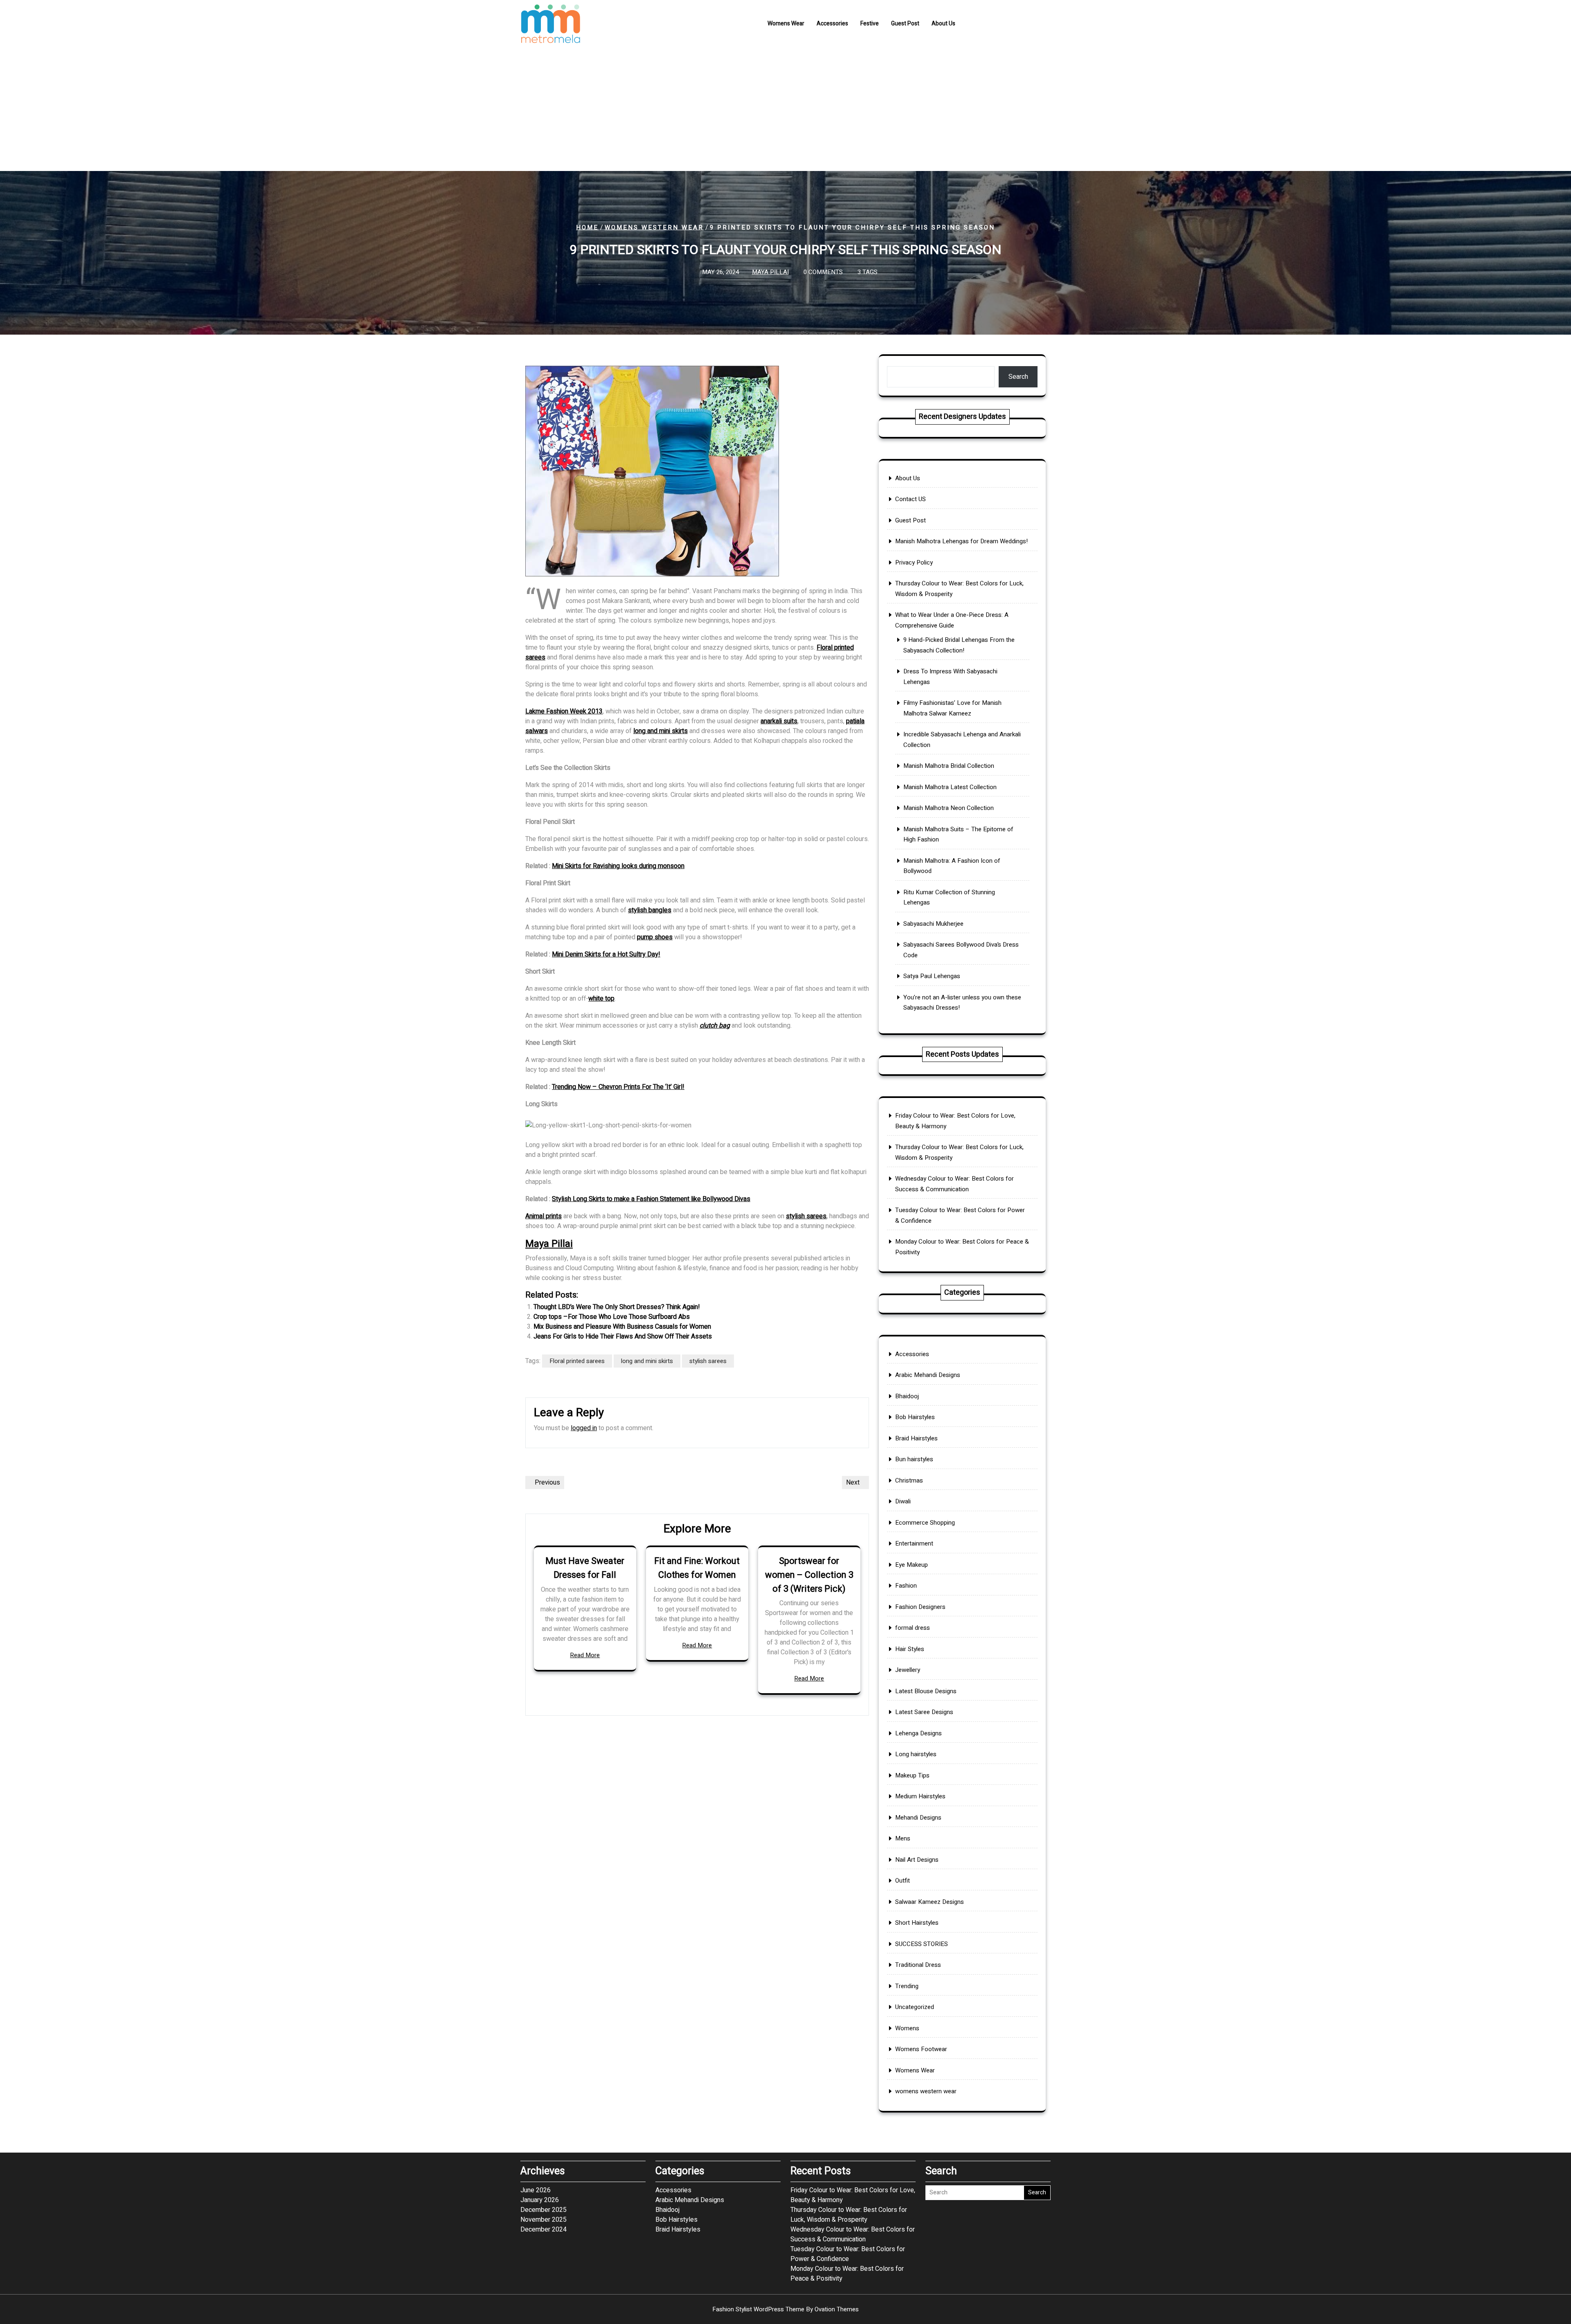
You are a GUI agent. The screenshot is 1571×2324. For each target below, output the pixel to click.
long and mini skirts (661, 731)
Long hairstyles (916, 1754)
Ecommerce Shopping (925, 1523)
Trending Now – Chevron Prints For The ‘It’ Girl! (618, 1087)
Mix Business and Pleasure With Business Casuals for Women (622, 1327)
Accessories (832, 24)
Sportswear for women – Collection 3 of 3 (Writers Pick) (809, 1575)
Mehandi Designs (918, 1818)
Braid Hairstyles (916, 1438)
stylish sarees (806, 1216)
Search (1018, 377)
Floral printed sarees (577, 1361)
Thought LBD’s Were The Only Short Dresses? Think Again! (617, 1307)
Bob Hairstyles (915, 1417)
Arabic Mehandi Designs (928, 1375)
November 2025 (544, 2220)
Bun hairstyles (914, 1459)
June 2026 (536, 2190)
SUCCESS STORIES (922, 1944)
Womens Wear (786, 24)
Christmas (909, 1480)
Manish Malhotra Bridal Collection (949, 766)
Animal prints (544, 1216)
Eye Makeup (912, 1565)
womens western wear (654, 227)
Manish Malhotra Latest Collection (950, 787)
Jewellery (908, 1670)
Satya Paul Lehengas (932, 976)
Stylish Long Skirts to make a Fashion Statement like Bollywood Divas (651, 1199)
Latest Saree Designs (924, 1712)
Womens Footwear (921, 2049)
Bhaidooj (907, 1396)
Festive (870, 24)
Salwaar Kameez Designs (930, 1902)
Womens (907, 2028)
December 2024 (544, 2230)
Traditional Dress (918, 1965)
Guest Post (905, 24)
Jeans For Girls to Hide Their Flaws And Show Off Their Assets (623, 1336)
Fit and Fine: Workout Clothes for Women (697, 1568)
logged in (584, 1428)
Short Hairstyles (917, 1923)
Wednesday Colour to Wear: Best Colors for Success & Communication (853, 2234)
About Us (943, 24)
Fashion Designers (920, 1607)
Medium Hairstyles (920, 1796)
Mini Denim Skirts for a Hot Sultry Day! (606, 954)
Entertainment (914, 1543)
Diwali (903, 1501)
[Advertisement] (785, 110)
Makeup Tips (912, 1775)
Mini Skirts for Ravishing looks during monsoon (618, 866)
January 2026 (540, 2200)
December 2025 (544, 2210)
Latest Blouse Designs (926, 1691)
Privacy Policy (914, 562)
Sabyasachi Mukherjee (933, 924)
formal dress (913, 1628)
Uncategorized (915, 2007)
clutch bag (715, 1026)
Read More (585, 1655)
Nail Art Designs (917, 1860)
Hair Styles (910, 1649)
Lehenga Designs (918, 1733)
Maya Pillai (770, 272)
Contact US (910, 499)
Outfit (903, 1881)
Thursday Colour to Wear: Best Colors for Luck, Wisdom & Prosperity (849, 2215)
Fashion (906, 1586)
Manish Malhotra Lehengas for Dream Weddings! (961, 541)
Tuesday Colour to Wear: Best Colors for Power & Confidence (848, 2254)
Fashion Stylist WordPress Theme (785, 2309)
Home (587, 227)
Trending (907, 1986)
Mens (903, 1838)
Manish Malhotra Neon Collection (949, 808)
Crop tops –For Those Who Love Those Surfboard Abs (612, 1317)
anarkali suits (779, 721)
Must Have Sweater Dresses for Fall (585, 1568)
